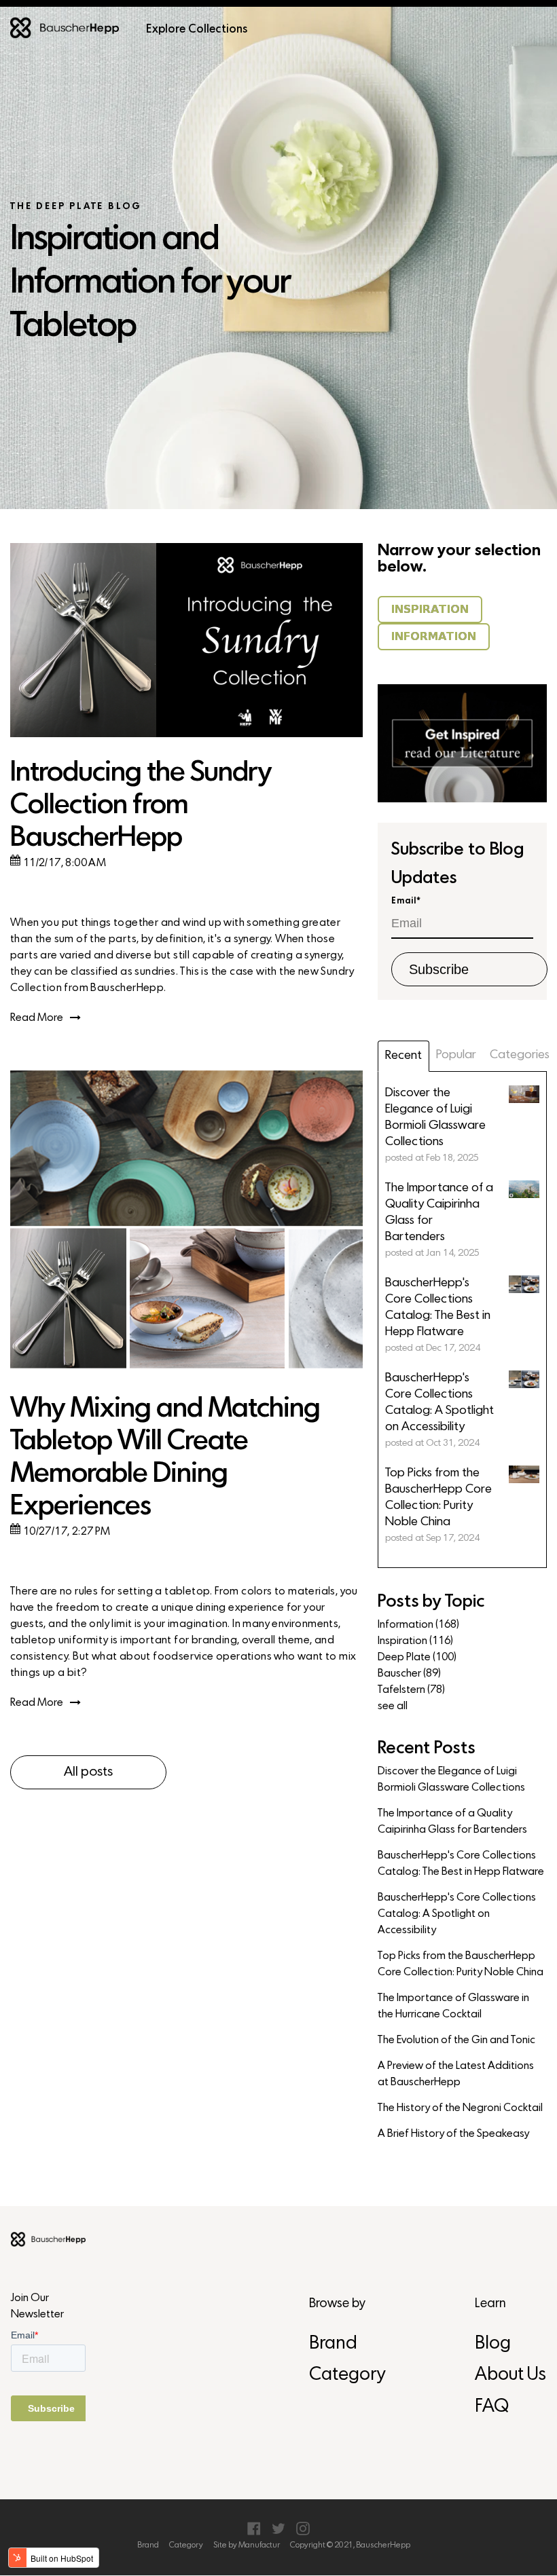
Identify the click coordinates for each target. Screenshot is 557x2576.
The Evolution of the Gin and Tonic (456, 2040)
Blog (493, 2344)
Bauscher (409, 1674)
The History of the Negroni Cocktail (460, 2108)
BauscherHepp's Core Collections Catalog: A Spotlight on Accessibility (457, 1914)
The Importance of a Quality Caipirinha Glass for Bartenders (452, 1822)
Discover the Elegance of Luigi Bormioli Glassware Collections (451, 1780)
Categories (520, 1055)
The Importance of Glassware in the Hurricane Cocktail (453, 2006)
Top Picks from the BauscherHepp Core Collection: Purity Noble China (461, 1964)
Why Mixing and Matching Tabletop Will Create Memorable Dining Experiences (165, 1458)
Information (418, 1625)
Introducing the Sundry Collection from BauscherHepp (141, 806)
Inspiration (415, 1641)
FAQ (492, 2407)
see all (393, 1706)
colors (256, 1592)
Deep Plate (417, 1658)
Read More (37, 1018)
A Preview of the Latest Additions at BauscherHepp (456, 2074)
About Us (510, 2375)
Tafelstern (411, 1690)
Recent (403, 1056)
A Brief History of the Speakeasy (453, 2134)
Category (347, 2375)
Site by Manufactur (247, 2545)
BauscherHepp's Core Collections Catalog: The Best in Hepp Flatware (461, 1864)
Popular (456, 1055)
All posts (88, 1772)
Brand (333, 2344)
